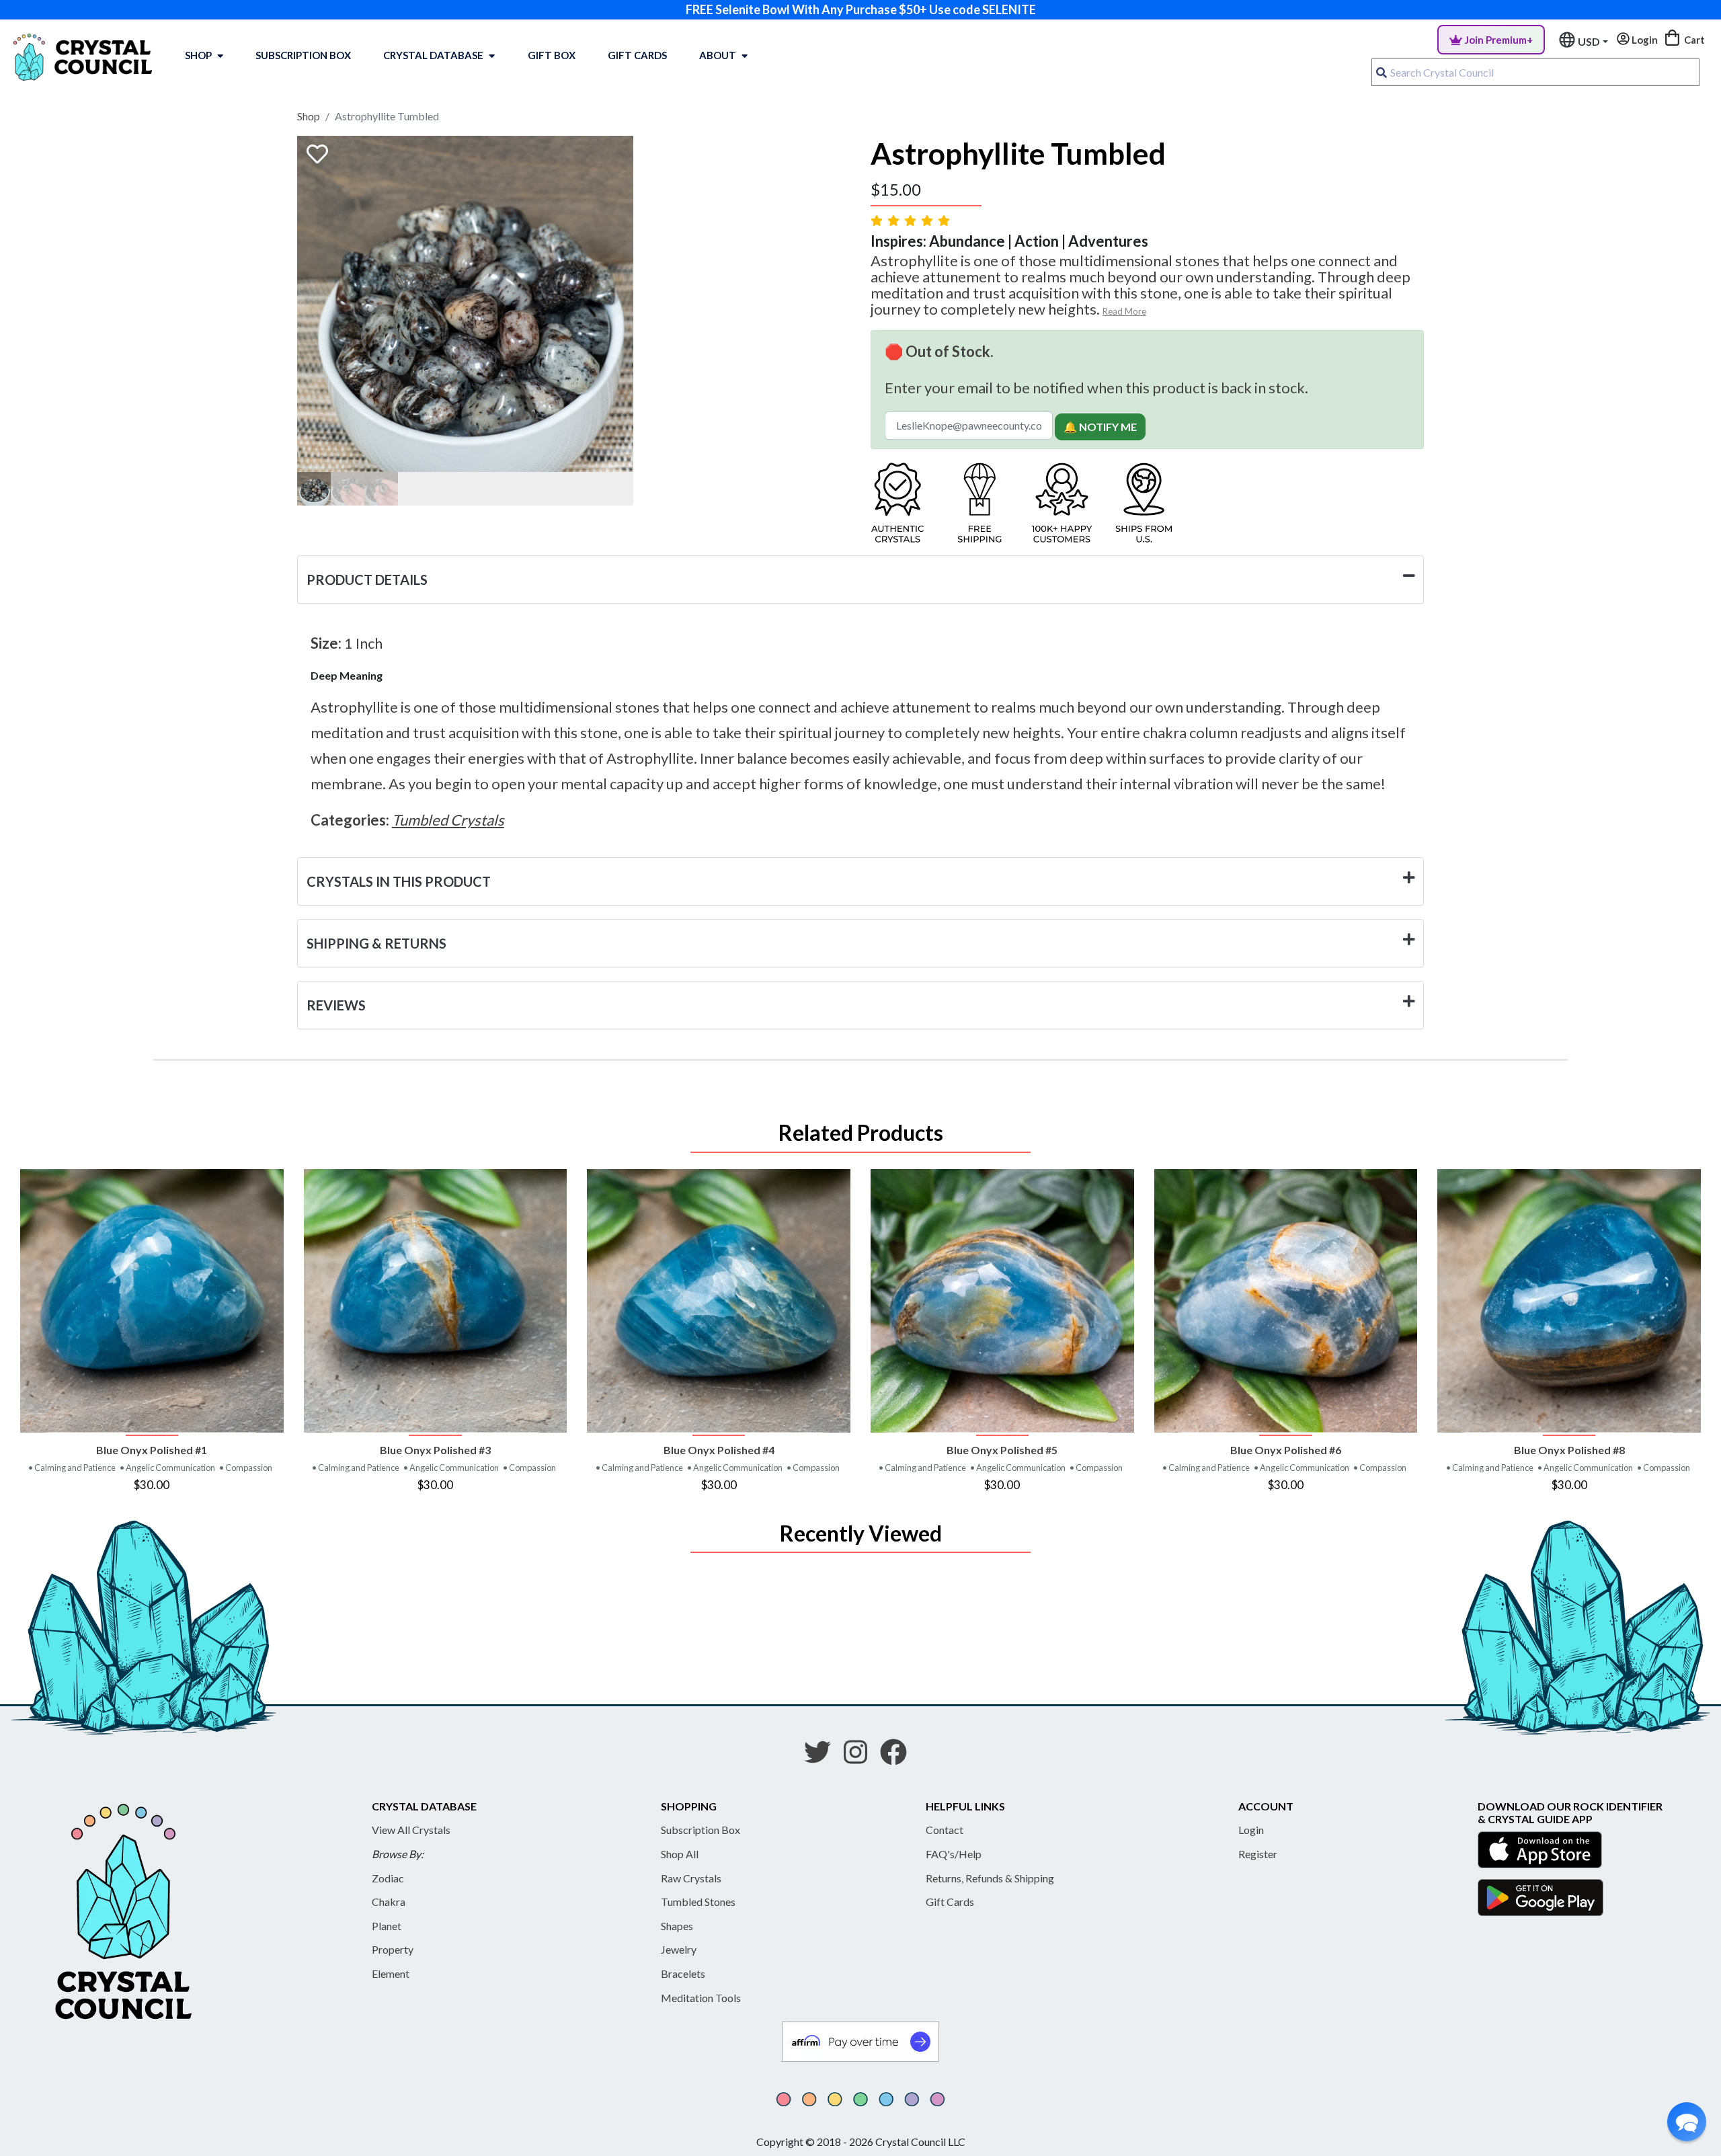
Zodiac (388, 1878)
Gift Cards (637, 55)
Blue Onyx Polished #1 (152, 1450)
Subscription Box (303, 55)
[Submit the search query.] (1382, 73)
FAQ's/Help (954, 1854)
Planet (387, 1926)
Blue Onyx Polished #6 (1286, 1450)
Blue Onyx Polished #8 (1569, 1450)
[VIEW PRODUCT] (152, 1301)
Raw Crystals (691, 1878)
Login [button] (1644, 40)
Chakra (389, 1902)
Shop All (680, 1854)
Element (391, 1973)
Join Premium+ (1499, 40)
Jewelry (679, 1949)
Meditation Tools (701, 1998)
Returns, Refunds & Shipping (990, 1878)
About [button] (718, 55)
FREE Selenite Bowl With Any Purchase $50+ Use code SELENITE (861, 9)
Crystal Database (433, 55)
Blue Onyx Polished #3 (435, 1450)
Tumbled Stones (698, 1902)
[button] (1687, 2122)
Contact (945, 1830)
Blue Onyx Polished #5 (1002, 1450)
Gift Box (552, 55)
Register (1258, 1854)
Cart (1693, 40)
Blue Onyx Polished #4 (719, 1450)
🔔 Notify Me (1100, 427)
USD (1589, 41)
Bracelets (683, 1973)
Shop (198, 55)
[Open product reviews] (912, 220)
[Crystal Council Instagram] (861, 1757)
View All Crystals (411, 1830)
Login (1251, 1830)
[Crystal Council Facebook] (899, 1757)
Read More (1124, 311)
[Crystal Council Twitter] (823, 1757)
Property (393, 1949)
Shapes (677, 1926)
